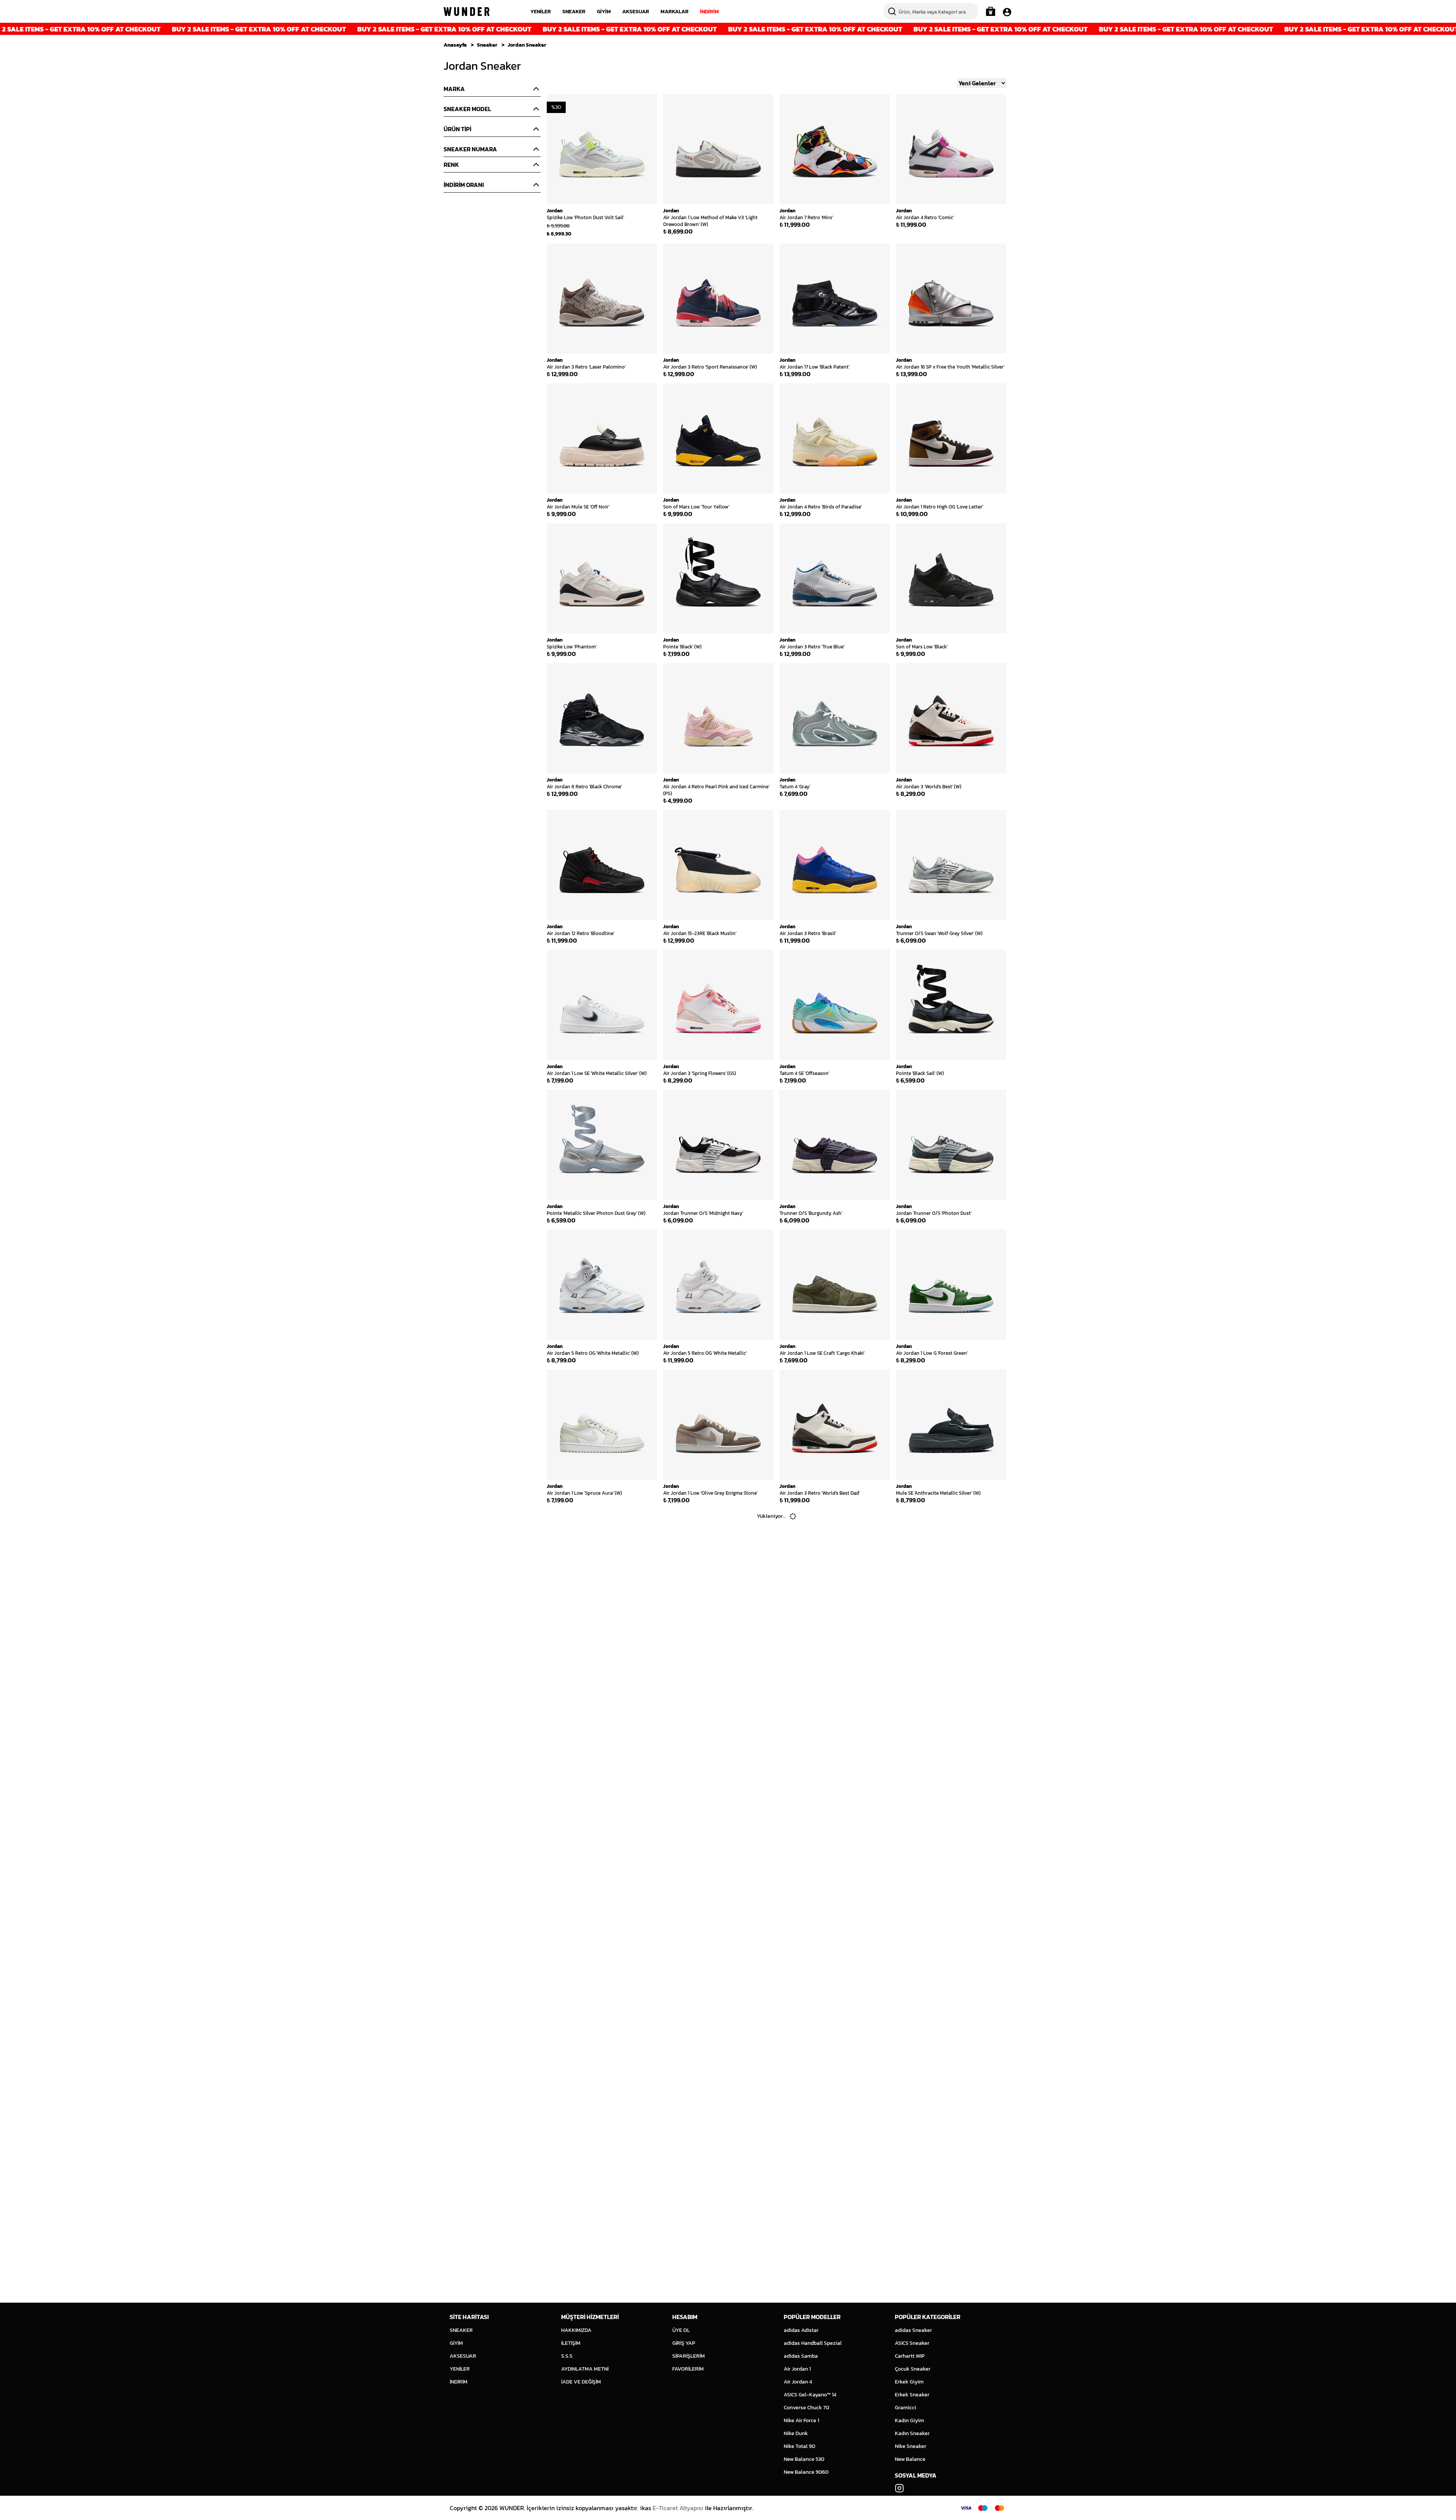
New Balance (910, 2459)
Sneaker (487, 45)
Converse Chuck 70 (806, 2408)
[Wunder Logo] (467, 12)
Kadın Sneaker (912, 2433)
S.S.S (567, 2356)
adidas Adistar (801, 2330)
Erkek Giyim (909, 2382)
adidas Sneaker (913, 2330)
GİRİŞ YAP (684, 2343)
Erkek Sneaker (912, 2395)
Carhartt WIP (910, 2356)
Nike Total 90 (799, 2446)
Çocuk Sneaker (913, 2369)
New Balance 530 (804, 2459)
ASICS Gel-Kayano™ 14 (810, 2395)
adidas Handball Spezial (813, 2343)
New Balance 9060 (806, 2472)
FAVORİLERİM (688, 2369)
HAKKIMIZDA (576, 2330)
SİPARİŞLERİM (689, 2356)
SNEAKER (574, 12)
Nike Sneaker (911, 2446)
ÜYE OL (681, 2330)
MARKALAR (675, 12)
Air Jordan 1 (797, 2369)
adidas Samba (801, 2356)
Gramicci (905, 2408)
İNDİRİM (709, 12)
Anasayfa (455, 45)
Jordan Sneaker (527, 45)
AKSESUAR (636, 12)
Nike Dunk (796, 2433)
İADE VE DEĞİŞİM (581, 2382)
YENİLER (541, 12)
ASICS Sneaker (912, 2343)
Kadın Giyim (909, 2420)
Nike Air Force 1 (801, 2420)
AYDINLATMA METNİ (585, 2369)
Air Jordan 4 (798, 2382)
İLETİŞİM (571, 2343)
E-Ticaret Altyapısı (678, 2508)
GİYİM (604, 12)
